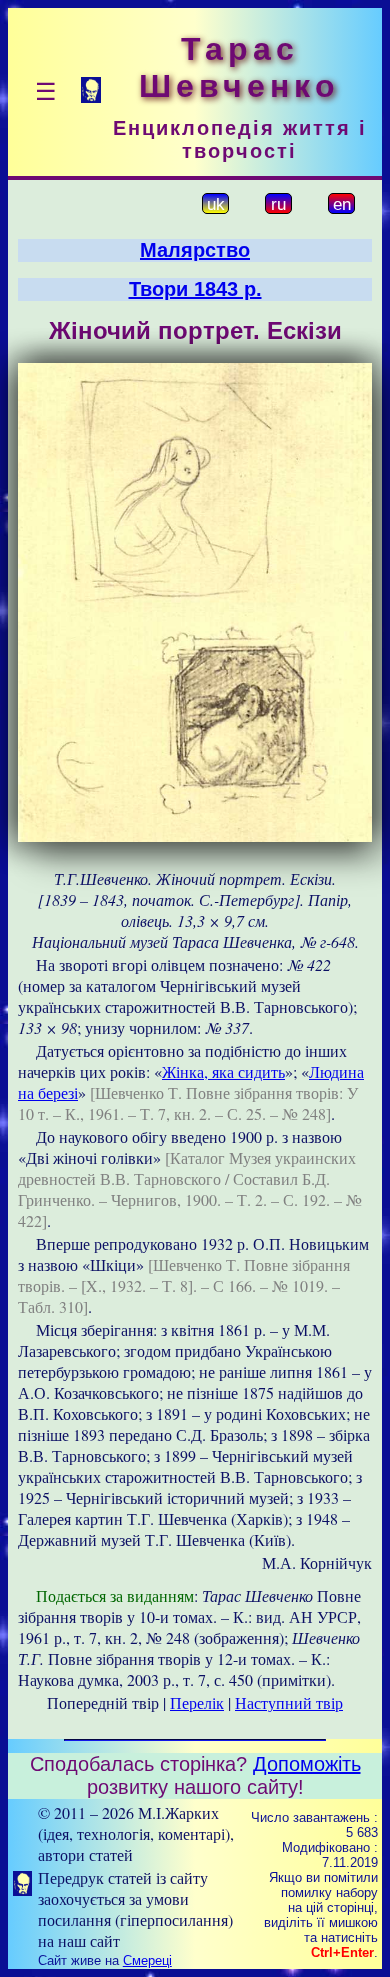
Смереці (147, 1960)
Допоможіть (307, 1764)
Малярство (195, 250)
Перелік (197, 1702)
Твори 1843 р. (195, 289)
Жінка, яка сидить (223, 1071)
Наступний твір (289, 1702)
